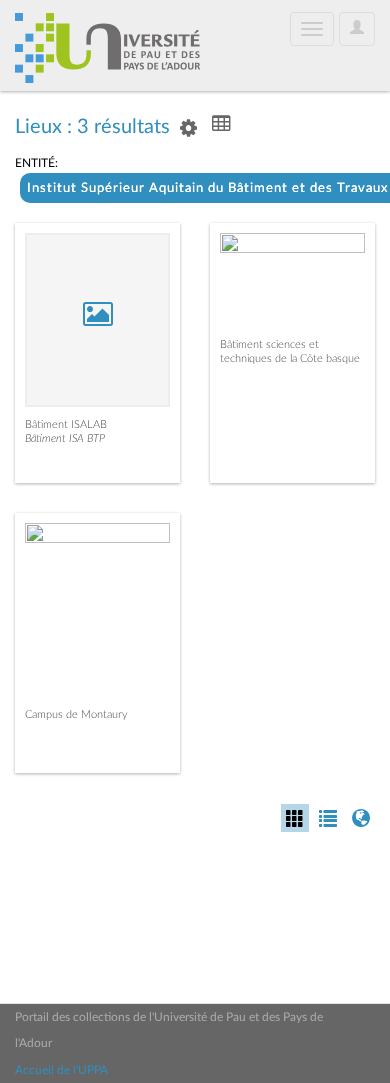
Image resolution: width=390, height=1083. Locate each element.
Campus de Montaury (76, 714)
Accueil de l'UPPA (61, 1070)
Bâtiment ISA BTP (65, 438)
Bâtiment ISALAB (66, 424)
